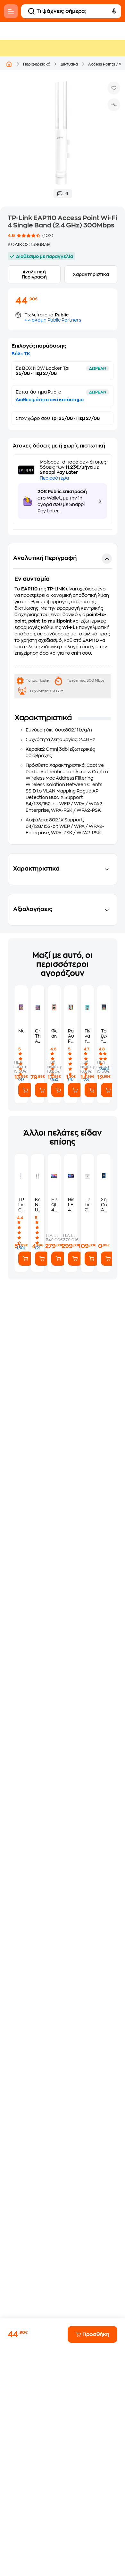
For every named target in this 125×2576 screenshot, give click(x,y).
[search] (31, 11)
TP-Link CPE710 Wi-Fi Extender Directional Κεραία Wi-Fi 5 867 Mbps (88, 1205)
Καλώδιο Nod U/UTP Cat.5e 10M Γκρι (38, 1205)
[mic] (114, 11)
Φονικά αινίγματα (54, 1033)
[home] (9, 64)
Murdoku (21, 1031)
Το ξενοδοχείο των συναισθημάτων (104, 1036)
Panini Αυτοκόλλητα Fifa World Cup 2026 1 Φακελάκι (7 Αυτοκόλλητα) (71, 1036)
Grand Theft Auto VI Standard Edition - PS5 (38, 1036)
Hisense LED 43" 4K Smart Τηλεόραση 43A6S (71, 1205)
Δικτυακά (69, 64)
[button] (63, 694)
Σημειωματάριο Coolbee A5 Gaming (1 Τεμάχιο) (104, 1205)
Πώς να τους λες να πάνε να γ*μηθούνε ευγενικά (88, 1036)
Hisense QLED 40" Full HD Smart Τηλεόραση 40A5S (54, 1205)
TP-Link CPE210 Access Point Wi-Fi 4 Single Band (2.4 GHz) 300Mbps (21, 1205)
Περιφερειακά (37, 64)
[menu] (11, 11)
